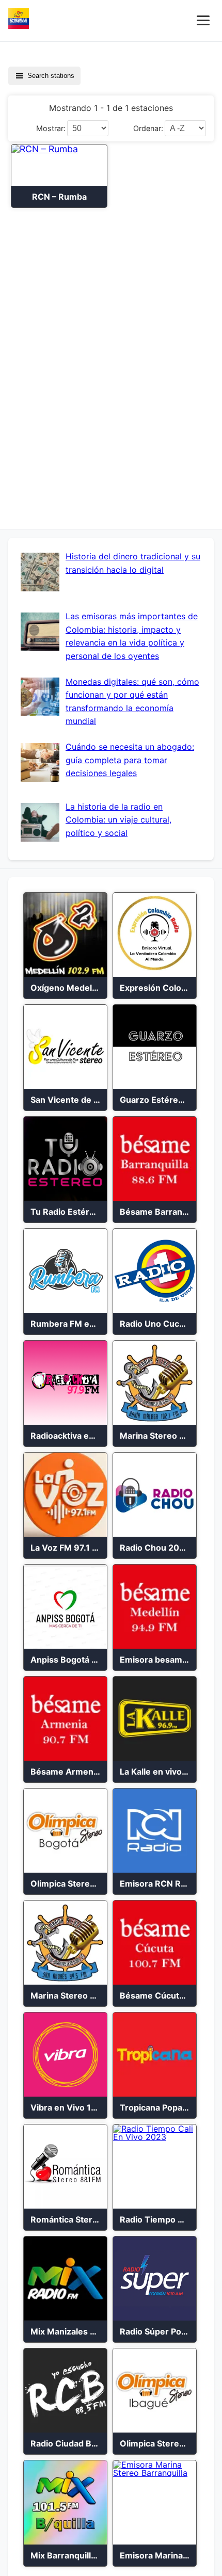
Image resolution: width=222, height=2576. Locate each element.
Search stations (51, 76)
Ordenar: (148, 128)
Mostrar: (51, 128)
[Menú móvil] (203, 20)
